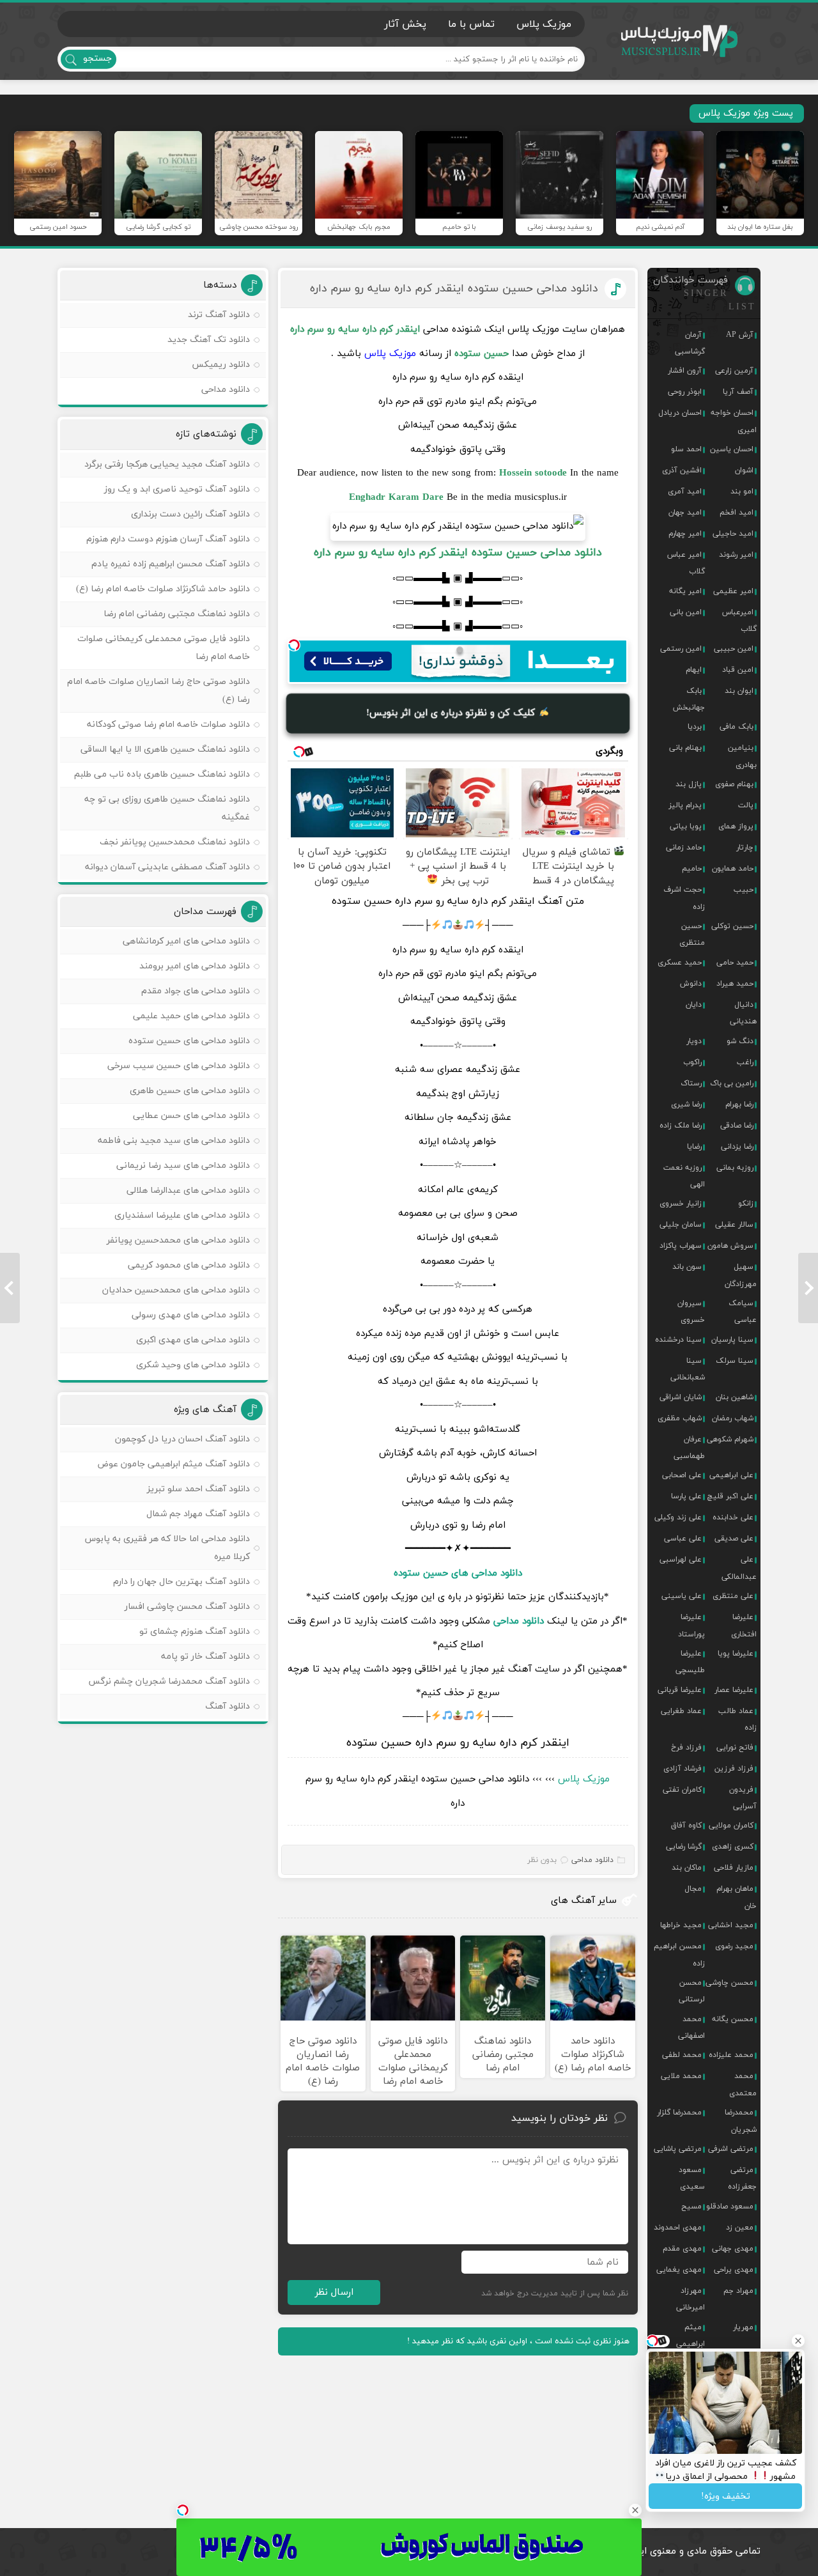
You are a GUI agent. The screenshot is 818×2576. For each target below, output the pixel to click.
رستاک (691, 1083)
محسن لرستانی (692, 1991)
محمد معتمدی (743, 2084)
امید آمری (685, 492)
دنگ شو (740, 1041)
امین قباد (738, 670)
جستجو (97, 58)
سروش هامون (730, 1246)
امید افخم (737, 513)
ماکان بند (687, 1868)
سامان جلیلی (681, 1225)
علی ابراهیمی (731, 1475)
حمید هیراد (735, 984)
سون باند (687, 1267)
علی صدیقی (734, 1539)
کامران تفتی (682, 1790)
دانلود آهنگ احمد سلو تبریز (198, 1489)
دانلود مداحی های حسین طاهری (190, 1091)
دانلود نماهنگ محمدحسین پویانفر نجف (175, 842)
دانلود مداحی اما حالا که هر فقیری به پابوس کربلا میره (167, 1548)
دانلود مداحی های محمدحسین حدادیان (176, 1290)
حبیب (744, 890)
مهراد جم (738, 2291)
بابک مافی (737, 727)
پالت (746, 805)
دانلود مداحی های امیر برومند (195, 966)
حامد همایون (733, 869)
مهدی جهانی (733, 2249)
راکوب (692, 1062)
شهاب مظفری (680, 1418)
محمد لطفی (682, 2055)
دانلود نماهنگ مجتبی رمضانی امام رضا (177, 614)
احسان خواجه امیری (734, 421)
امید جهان (685, 513)
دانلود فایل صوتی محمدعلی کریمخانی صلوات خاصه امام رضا (164, 648)
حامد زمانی (684, 848)
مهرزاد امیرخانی (691, 2299)
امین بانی (686, 612)
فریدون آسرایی (743, 1798)
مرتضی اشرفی (731, 2149)
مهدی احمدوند (678, 2228)
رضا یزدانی (737, 1147)
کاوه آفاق (686, 1826)
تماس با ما (471, 24)
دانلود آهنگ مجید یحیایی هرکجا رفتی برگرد (167, 464)
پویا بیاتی (686, 826)
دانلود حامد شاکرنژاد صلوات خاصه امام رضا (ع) (163, 589)
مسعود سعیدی (692, 2178)
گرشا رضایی (684, 1847)
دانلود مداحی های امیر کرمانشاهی (186, 941)
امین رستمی (681, 649)
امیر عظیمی (733, 591)
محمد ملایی (681, 2076)
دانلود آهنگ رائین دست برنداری (190, 514)
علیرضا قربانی (680, 1690)
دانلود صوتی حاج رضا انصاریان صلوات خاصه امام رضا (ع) (158, 691)
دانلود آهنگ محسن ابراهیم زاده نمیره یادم (171, 564)
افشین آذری (682, 470)
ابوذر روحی (685, 392)
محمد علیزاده (731, 2055)
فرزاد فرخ (686, 1748)
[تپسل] (294, 645)
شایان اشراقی (681, 1397)
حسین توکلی (732, 926)
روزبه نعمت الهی (684, 1176)
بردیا (695, 727)
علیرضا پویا (736, 1654)
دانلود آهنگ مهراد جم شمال (198, 1514)
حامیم (692, 869)
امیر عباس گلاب (686, 563)
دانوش (691, 984)
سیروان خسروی (691, 1312)
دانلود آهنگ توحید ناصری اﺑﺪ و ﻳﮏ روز (177, 489)
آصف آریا (738, 392)
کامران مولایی (731, 1826)
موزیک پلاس (680, 41)
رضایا (694, 1147)
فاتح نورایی (735, 1748)
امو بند (742, 492)
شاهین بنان (735, 1397)
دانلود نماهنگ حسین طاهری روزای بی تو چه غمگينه (167, 808)
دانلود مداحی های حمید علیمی (191, 1016)
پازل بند (689, 784)
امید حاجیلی (733, 534)
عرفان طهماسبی (689, 1448)
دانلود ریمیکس (221, 365)
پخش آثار (405, 24)
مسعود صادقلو (730, 2207)
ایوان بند (739, 691)
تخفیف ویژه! (726, 2496)
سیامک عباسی (743, 1312)
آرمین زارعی (734, 371)
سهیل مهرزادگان (741, 1275)
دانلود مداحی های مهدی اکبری (193, 1340)
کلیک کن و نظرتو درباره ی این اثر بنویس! (452, 713)
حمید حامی (735, 963)
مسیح (691, 2207)
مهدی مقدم (682, 2249)
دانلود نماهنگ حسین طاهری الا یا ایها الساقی (165, 749)
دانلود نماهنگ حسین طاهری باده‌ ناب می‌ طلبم (162, 774)
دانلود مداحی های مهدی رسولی (191, 1315)
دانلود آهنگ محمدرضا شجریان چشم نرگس (169, 1681)
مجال (693, 1889)
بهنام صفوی (734, 784)
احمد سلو (686, 449)
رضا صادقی (737, 1126)
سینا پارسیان (732, 1340)
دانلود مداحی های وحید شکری (193, 1365)
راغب (745, 1062)
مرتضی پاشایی (678, 2149)
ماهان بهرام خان (737, 1897)
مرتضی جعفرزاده (742, 2178)
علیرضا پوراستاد (691, 1626)
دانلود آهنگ (228, 1706)
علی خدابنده (733, 1517)
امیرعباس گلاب (739, 621)
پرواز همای (736, 826)
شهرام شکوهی (730, 1439)
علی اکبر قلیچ (730, 1496)
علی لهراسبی (681, 1560)
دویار (694, 1041)
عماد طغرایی (681, 1711)
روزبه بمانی (735, 1168)
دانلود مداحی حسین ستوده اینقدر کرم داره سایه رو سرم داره (454, 289)
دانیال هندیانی (743, 1013)
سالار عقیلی (734, 1225)
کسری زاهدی (733, 1847)
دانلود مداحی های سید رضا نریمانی (183, 1166)
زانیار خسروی (681, 1204)
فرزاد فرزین (734, 1769)
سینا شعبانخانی (688, 1369)
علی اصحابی (682, 1475)
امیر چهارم (685, 534)
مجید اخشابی (731, 1925)
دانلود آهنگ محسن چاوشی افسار (187, 1607)
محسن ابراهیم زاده (679, 1955)
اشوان (744, 470)
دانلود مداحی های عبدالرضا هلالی (188, 1191)
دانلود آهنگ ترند (219, 315)
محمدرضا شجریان (741, 2121)
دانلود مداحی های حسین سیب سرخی (179, 1066)
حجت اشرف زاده (684, 898)
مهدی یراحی (734, 2270)
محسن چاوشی (729, 1983)
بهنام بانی (685, 748)
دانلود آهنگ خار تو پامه (205, 1657)
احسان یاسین (732, 449)
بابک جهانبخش (689, 699)
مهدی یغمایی (679, 2270)
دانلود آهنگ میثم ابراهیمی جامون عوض (174, 1464)
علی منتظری (733, 1596)
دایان (694, 1005)
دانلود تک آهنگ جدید (209, 340)
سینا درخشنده (678, 1340)
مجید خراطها (681, 1925)
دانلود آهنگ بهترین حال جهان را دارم (181, 1582)
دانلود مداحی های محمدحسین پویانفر (178, 1240)
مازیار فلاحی (734, 1868)
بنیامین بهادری (742, 756)
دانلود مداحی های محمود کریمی (189, 1265)
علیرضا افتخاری (744, 1626)
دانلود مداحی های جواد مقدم (196, 991)
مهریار (743, 2327)
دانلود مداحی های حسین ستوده (458, 1573)
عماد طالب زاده (737, 1719)
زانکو (746, 1204)
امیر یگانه (685, 591)
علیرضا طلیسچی (690, 1662)
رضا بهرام (739, 1105)
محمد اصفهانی (691, 2028)
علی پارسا (686, 1496)
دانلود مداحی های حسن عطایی (191, 1116)
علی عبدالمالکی (739, 1568)
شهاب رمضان (733, 1418)
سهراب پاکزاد (681, 1246)
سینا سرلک (735, 1361)
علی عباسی (683, 1539)
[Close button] (635, 2510)
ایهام (694, 670)
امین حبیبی (734, 649)
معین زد (740, 2228)
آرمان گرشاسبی (690, 343)
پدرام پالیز (685, 805)
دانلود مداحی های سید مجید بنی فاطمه (174, 1141)
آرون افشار (685, 371)
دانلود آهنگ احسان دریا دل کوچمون (182, 1439)
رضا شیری (686, 1105)
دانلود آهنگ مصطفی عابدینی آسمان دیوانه (167, 867)
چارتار (745, 848)
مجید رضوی (734, 1946)
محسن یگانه (733, 2019)
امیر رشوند (736, 555)
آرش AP (740, 335)
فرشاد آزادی (683, 1769)
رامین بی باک (732, 1083)
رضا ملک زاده (681, 1126)
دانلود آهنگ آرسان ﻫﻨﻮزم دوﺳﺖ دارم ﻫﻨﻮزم (168, 539)
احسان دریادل (680, 413)
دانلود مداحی (519, 1621)
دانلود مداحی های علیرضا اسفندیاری (182, 1215)
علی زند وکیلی (678, 1517)
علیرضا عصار (734, 1690)
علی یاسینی (682, 1596)
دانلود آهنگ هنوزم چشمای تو (195, 1632)
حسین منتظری (692, 935)
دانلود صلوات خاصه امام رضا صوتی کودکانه (168, 725)
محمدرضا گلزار (679, 2113)
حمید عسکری (680, 963)
